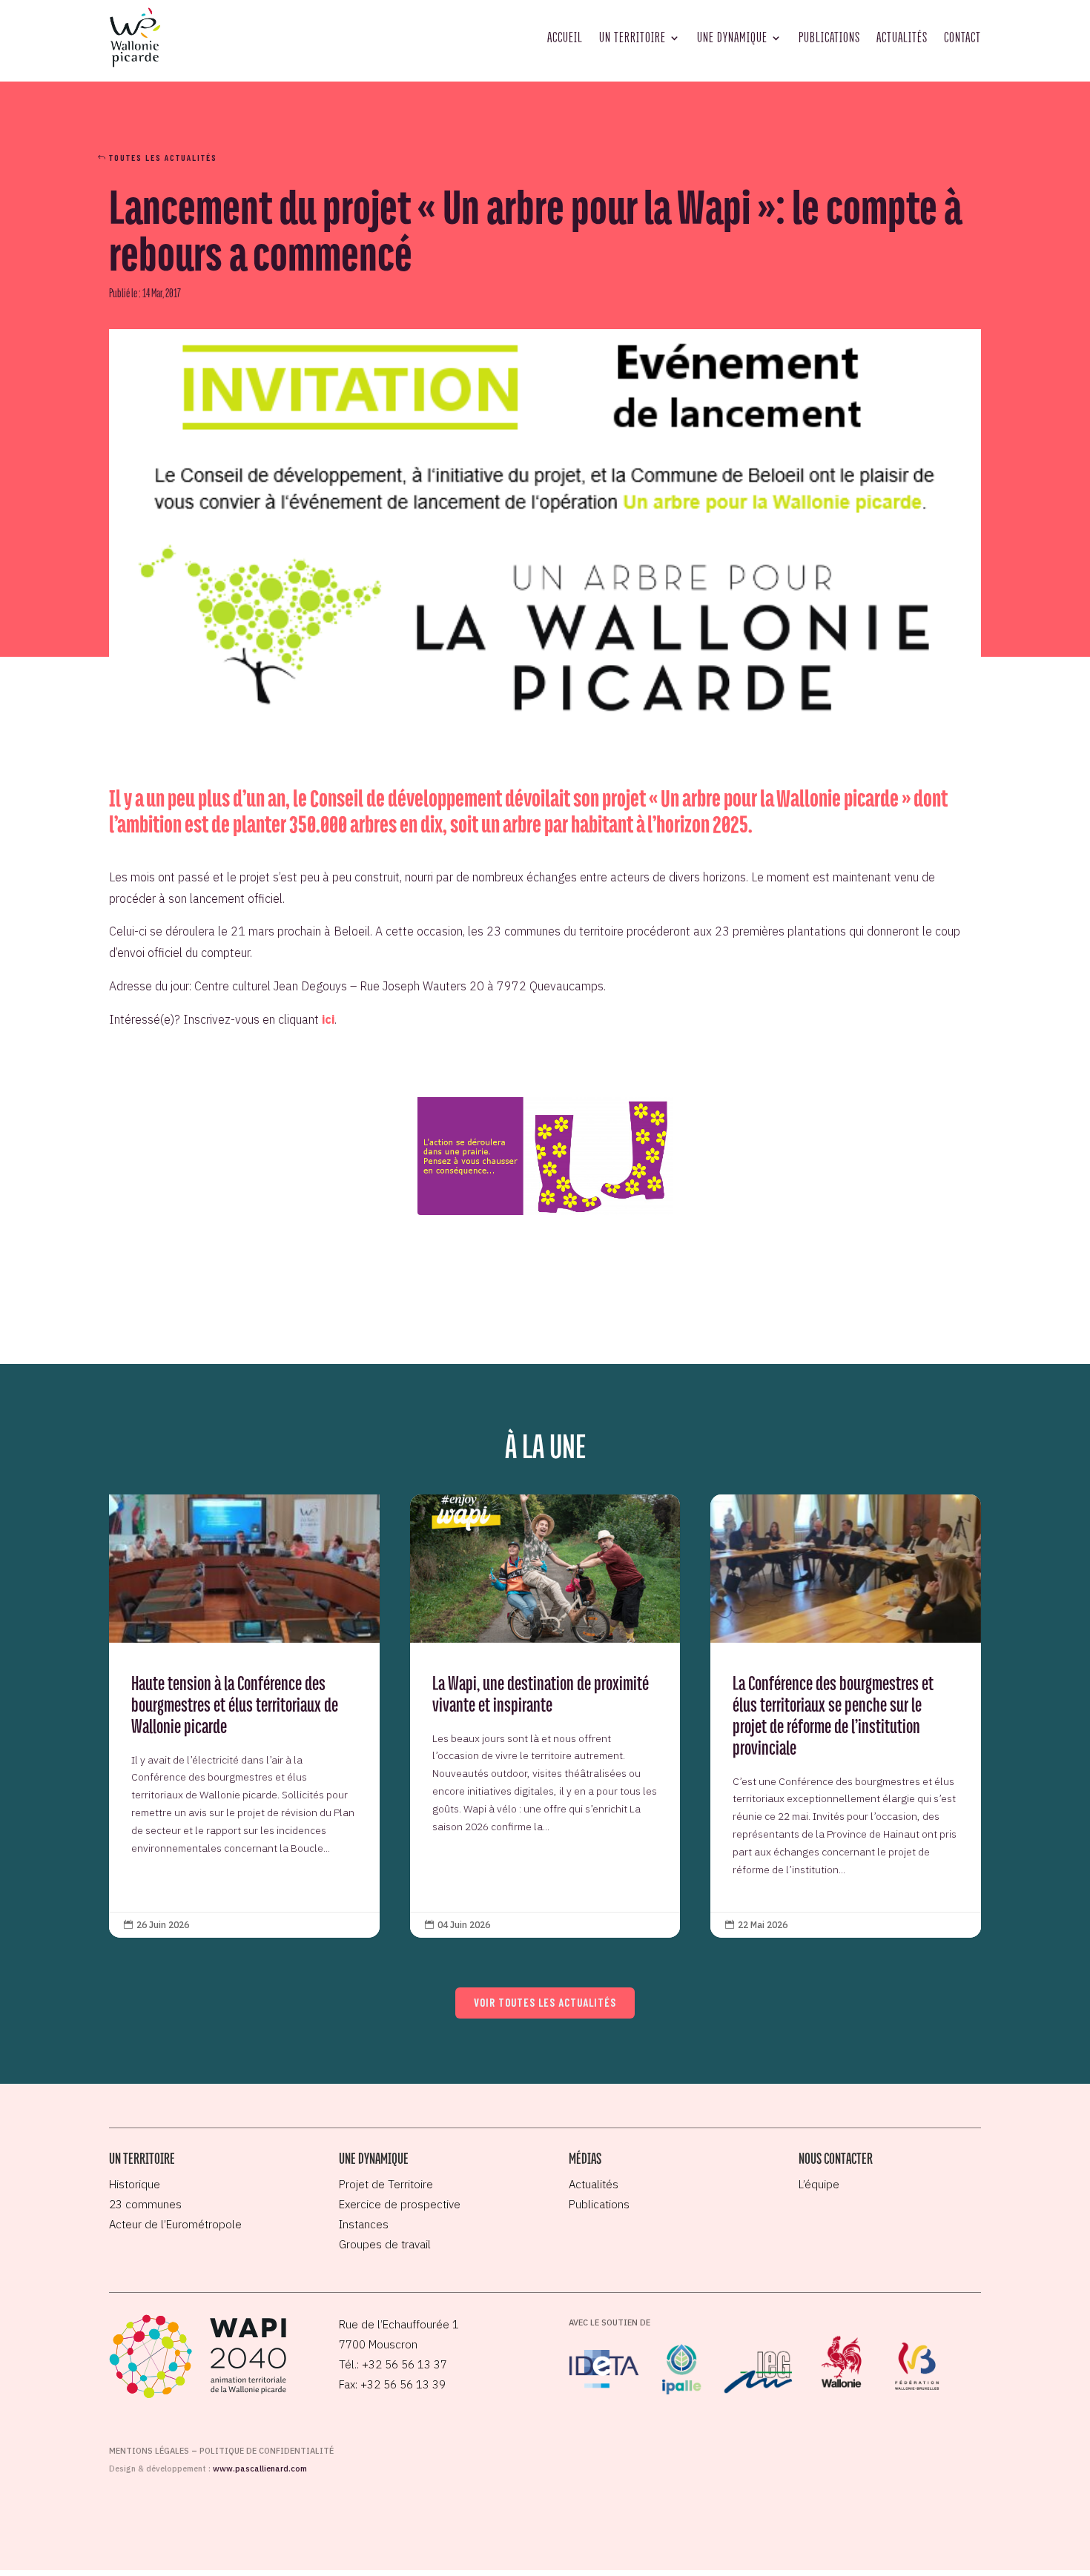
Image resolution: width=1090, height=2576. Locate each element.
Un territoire (632, 37)
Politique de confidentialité (267, 2451)
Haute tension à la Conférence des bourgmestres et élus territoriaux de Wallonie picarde (244, 1716)
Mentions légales (149, 2451)
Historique (135, 2184)
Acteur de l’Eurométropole (175, 2224)
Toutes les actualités (163, 157)
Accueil (565, 37)
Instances (364, 2224)
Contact (962, 37)
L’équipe (819, 2184)
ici (328, 1019)
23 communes (145, 2204)
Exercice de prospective (400, 2204)
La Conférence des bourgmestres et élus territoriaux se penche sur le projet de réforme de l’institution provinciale (846, 1716)
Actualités (902, 37)
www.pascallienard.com (260, 2469)
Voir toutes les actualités (545, 2002)
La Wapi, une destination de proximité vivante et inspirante (545, 1716)
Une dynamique (732, 37)
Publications (829, 37)
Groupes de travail (385, 2244)
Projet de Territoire (386, 2184)
